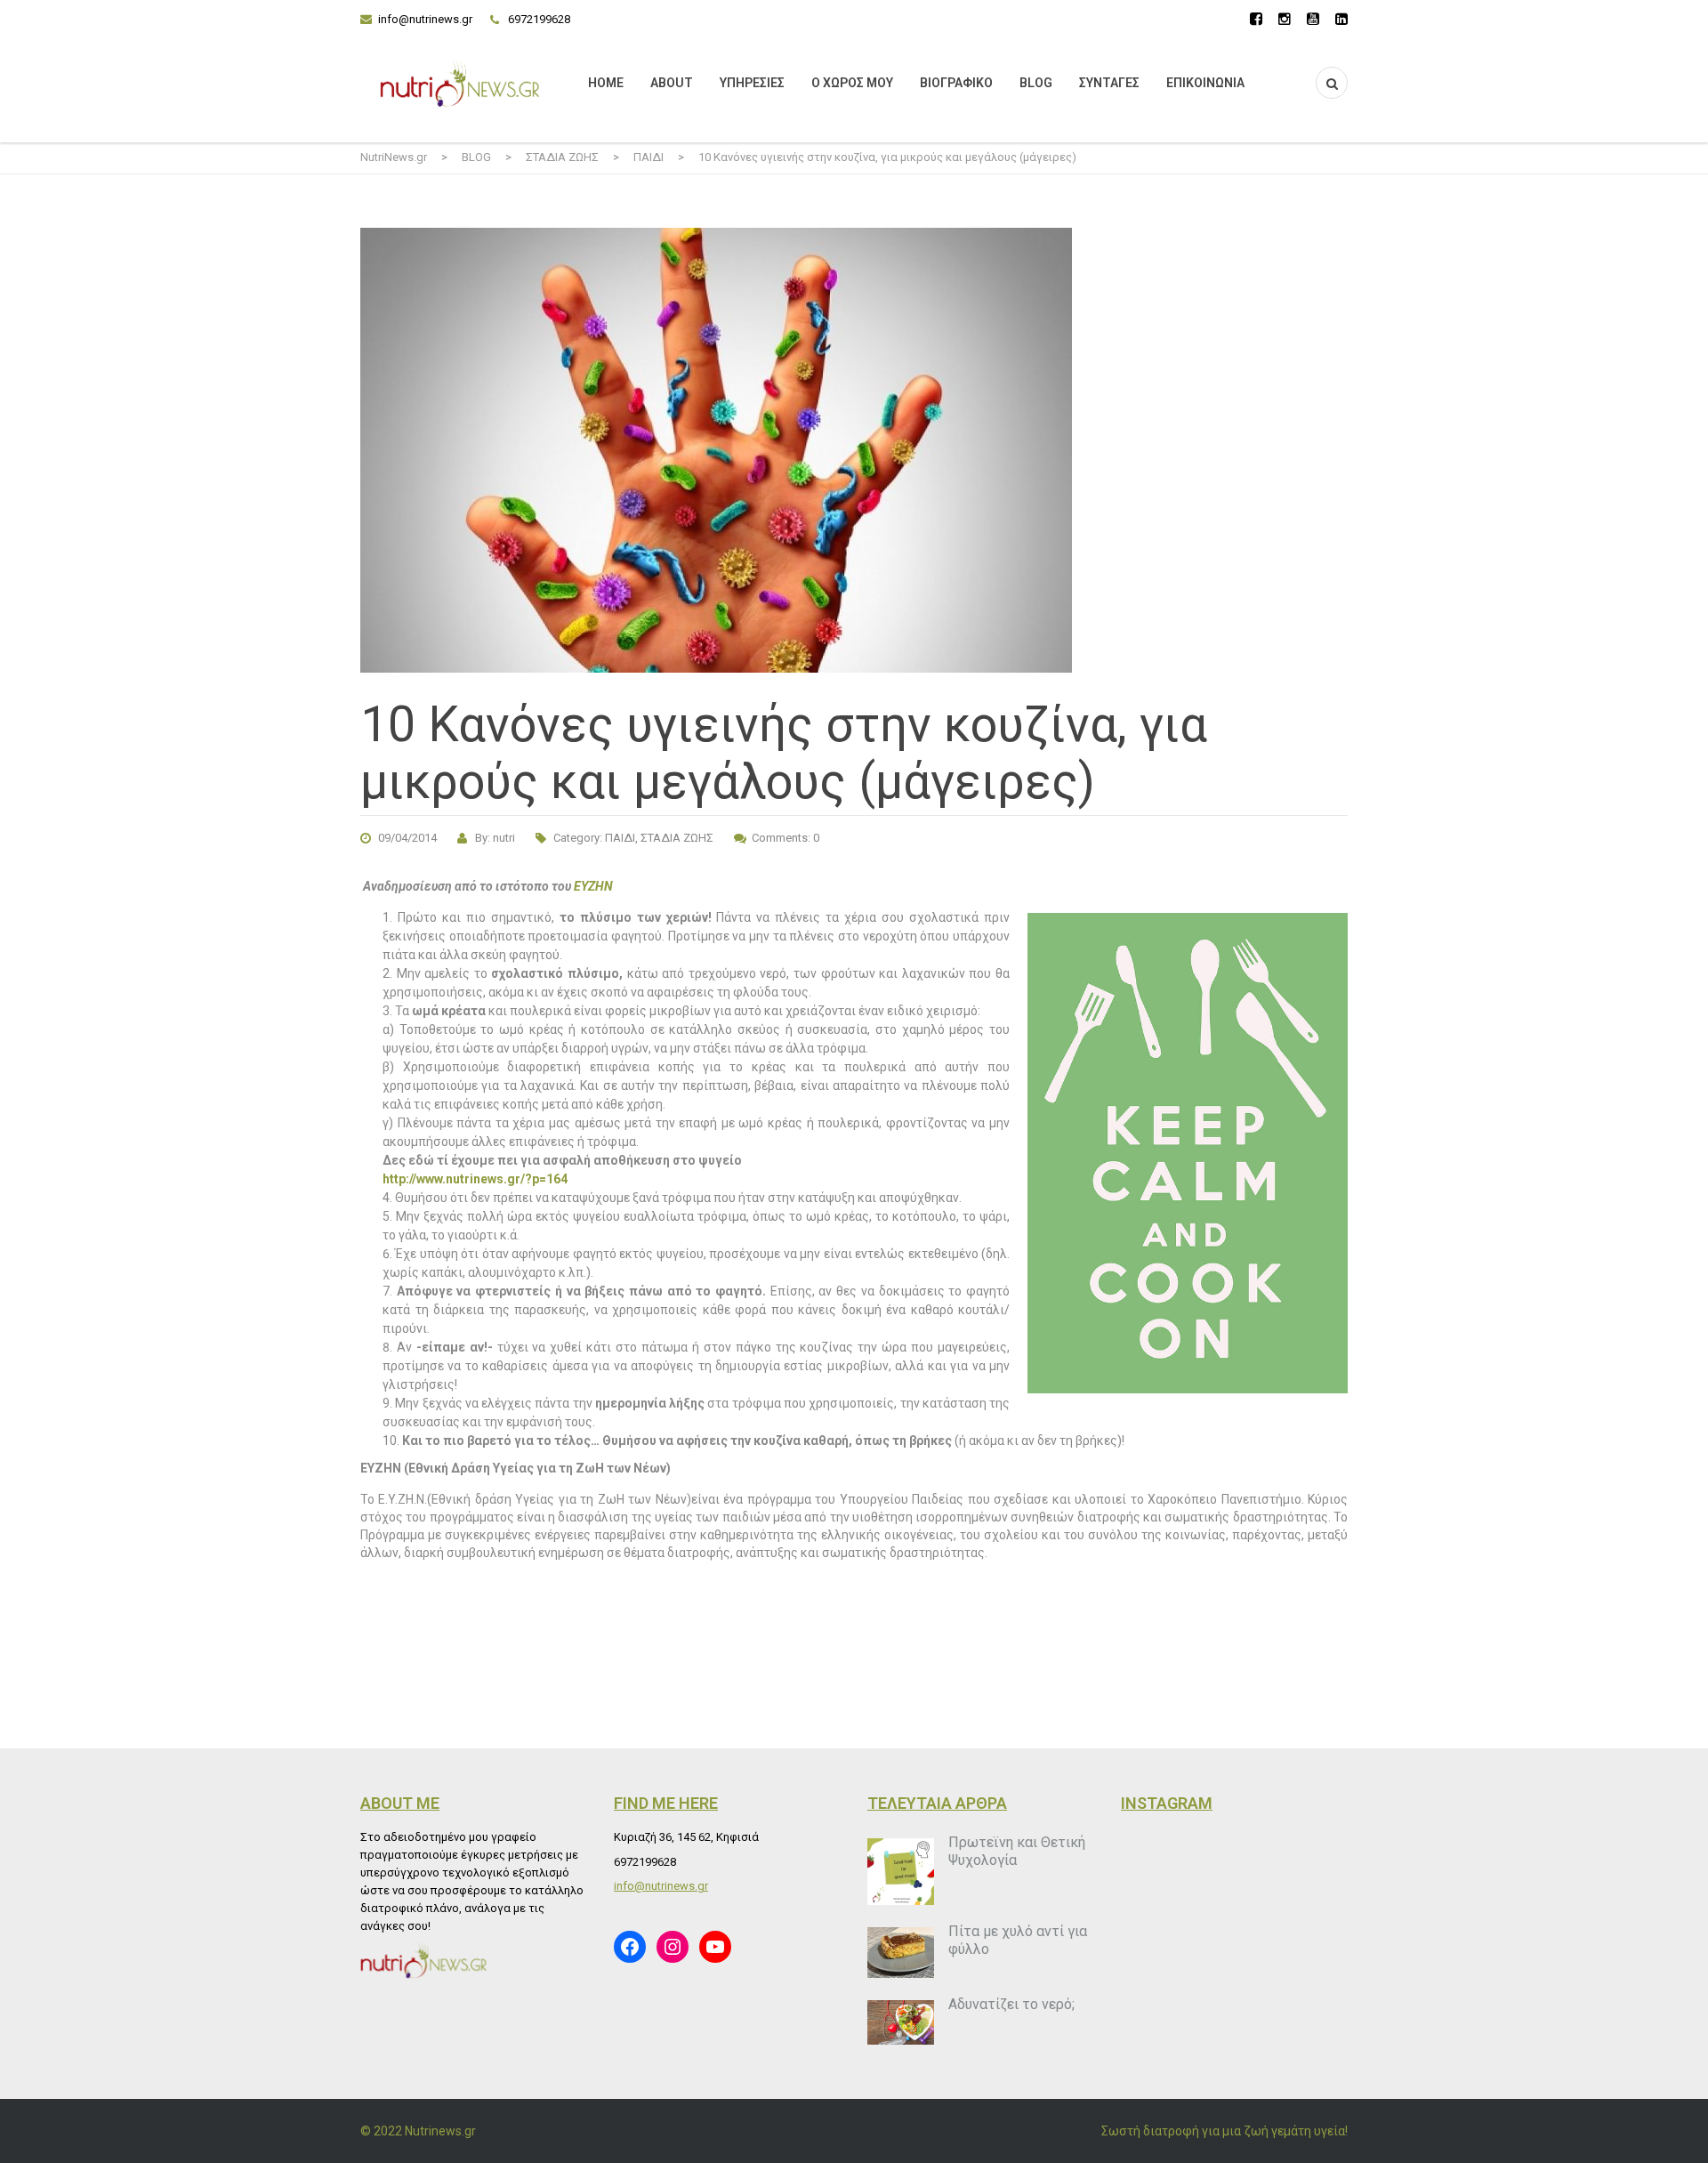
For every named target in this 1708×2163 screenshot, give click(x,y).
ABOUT (672, 83)
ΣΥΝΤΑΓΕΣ (1109, 83)
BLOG (1036, 83)
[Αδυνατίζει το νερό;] (901, 2022)
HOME (606, 83)
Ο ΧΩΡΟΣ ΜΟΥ (852, 83)
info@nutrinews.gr (425, 19)
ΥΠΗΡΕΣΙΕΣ (752, 83)
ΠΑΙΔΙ (620, 838)
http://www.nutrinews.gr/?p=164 (475, 1179)
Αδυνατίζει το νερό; (1011, 2004)
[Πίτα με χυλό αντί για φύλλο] (901, 1953)
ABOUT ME (400, 1803)
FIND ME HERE (666, 1803)
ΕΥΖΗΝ (593, 886)
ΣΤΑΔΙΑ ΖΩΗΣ (677, 838)
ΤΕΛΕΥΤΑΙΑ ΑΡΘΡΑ (937, 1803)
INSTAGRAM (1167, 1803)
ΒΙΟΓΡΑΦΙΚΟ (956, 83)
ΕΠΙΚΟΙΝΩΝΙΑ (1205, 83)
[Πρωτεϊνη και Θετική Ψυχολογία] (901, 1872)
